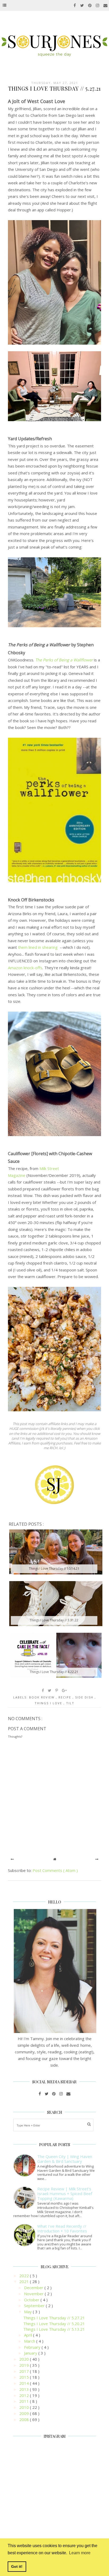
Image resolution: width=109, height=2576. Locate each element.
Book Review (42, 1697)
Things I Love (49, 1703)
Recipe (65, 1697)
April (29, 2335)
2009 (25, 2413)
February (33, 2347)
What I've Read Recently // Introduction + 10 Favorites (62, 2228)
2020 (25, 2359)
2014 (25, 2383)
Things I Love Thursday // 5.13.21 (54, 2329)
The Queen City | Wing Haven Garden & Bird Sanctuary (65, 2159)
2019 (25, 2365)
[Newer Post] (12, 1859)
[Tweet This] (50, 1690)
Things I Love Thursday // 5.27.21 (54, 2318)
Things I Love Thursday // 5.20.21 (54, 2324)
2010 (25, 2407)
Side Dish (85, 1697)
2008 (25, 2419)
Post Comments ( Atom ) (55, 1870)
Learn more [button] (80, 2553)
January (31, 2353)
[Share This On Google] (65, 1690)
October (32, 2300)
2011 (25, 2401)
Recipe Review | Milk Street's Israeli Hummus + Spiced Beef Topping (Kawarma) (65, 2194)
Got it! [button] (17, 2566)
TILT (70, 1703)
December (34, 2288)
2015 (25, 2377)
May (28, 2312)
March (30, 2341)
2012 (25, 2395)
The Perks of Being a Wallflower (64, 660)
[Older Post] (97, 1859)
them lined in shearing (38, 947)
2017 (25, 2371)
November (34, 2294)
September (35, 2306)
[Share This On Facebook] (43, 1690)
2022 (25, 2276)
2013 (25, 2389)
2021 (25, 2281)
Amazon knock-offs (25, 968)
